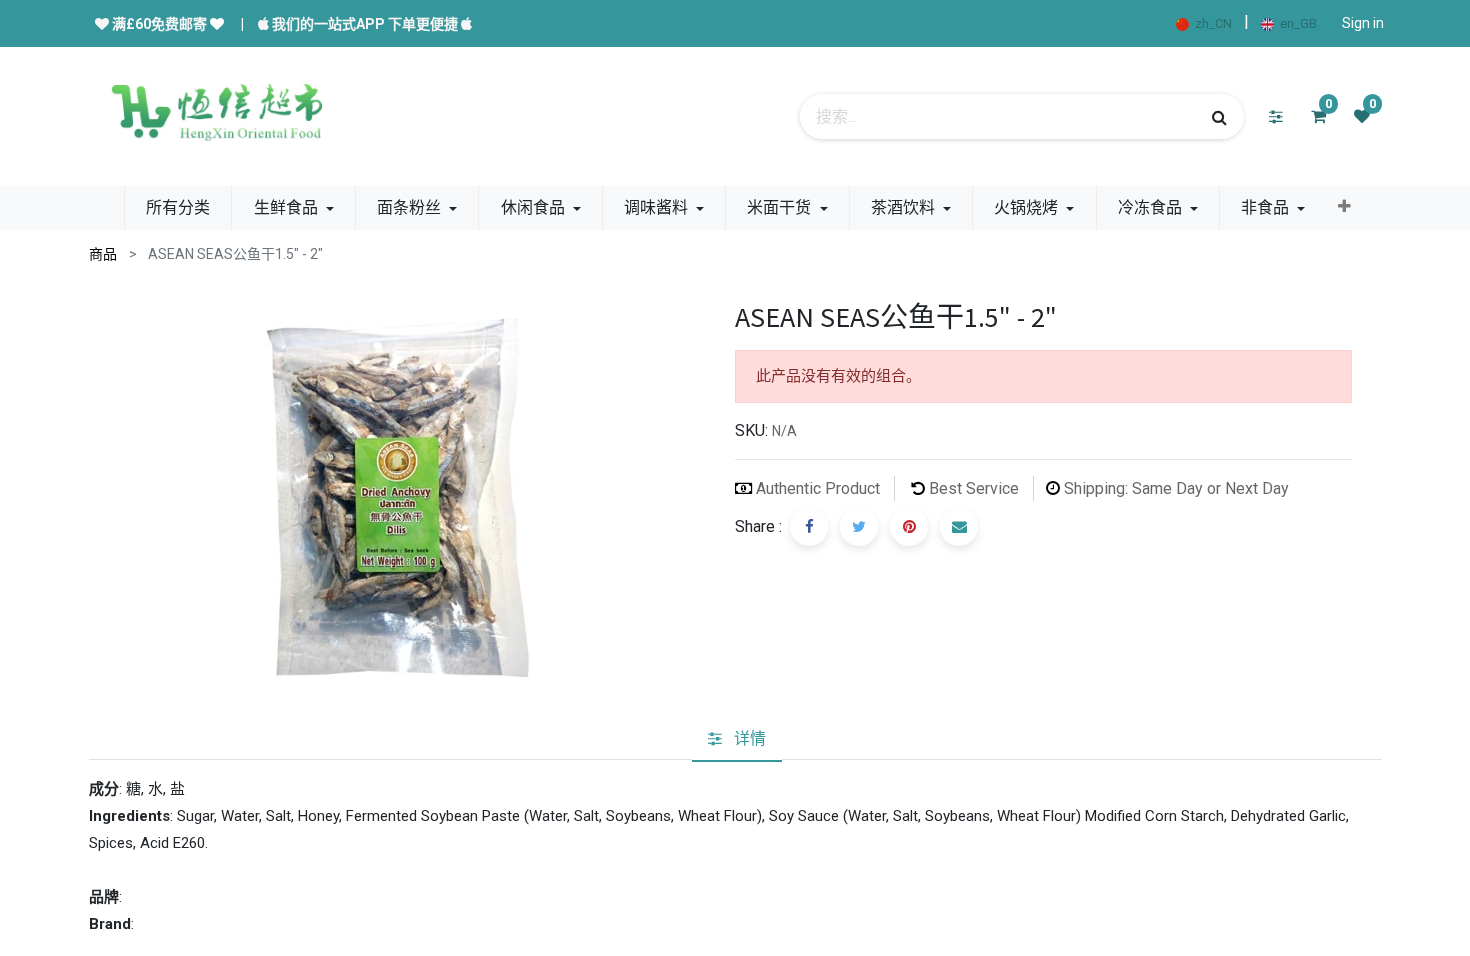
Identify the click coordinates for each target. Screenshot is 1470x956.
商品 (103, 254)
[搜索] (1219, 117)
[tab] (737, 739)
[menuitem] (178, 208)
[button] (1344, 206)
